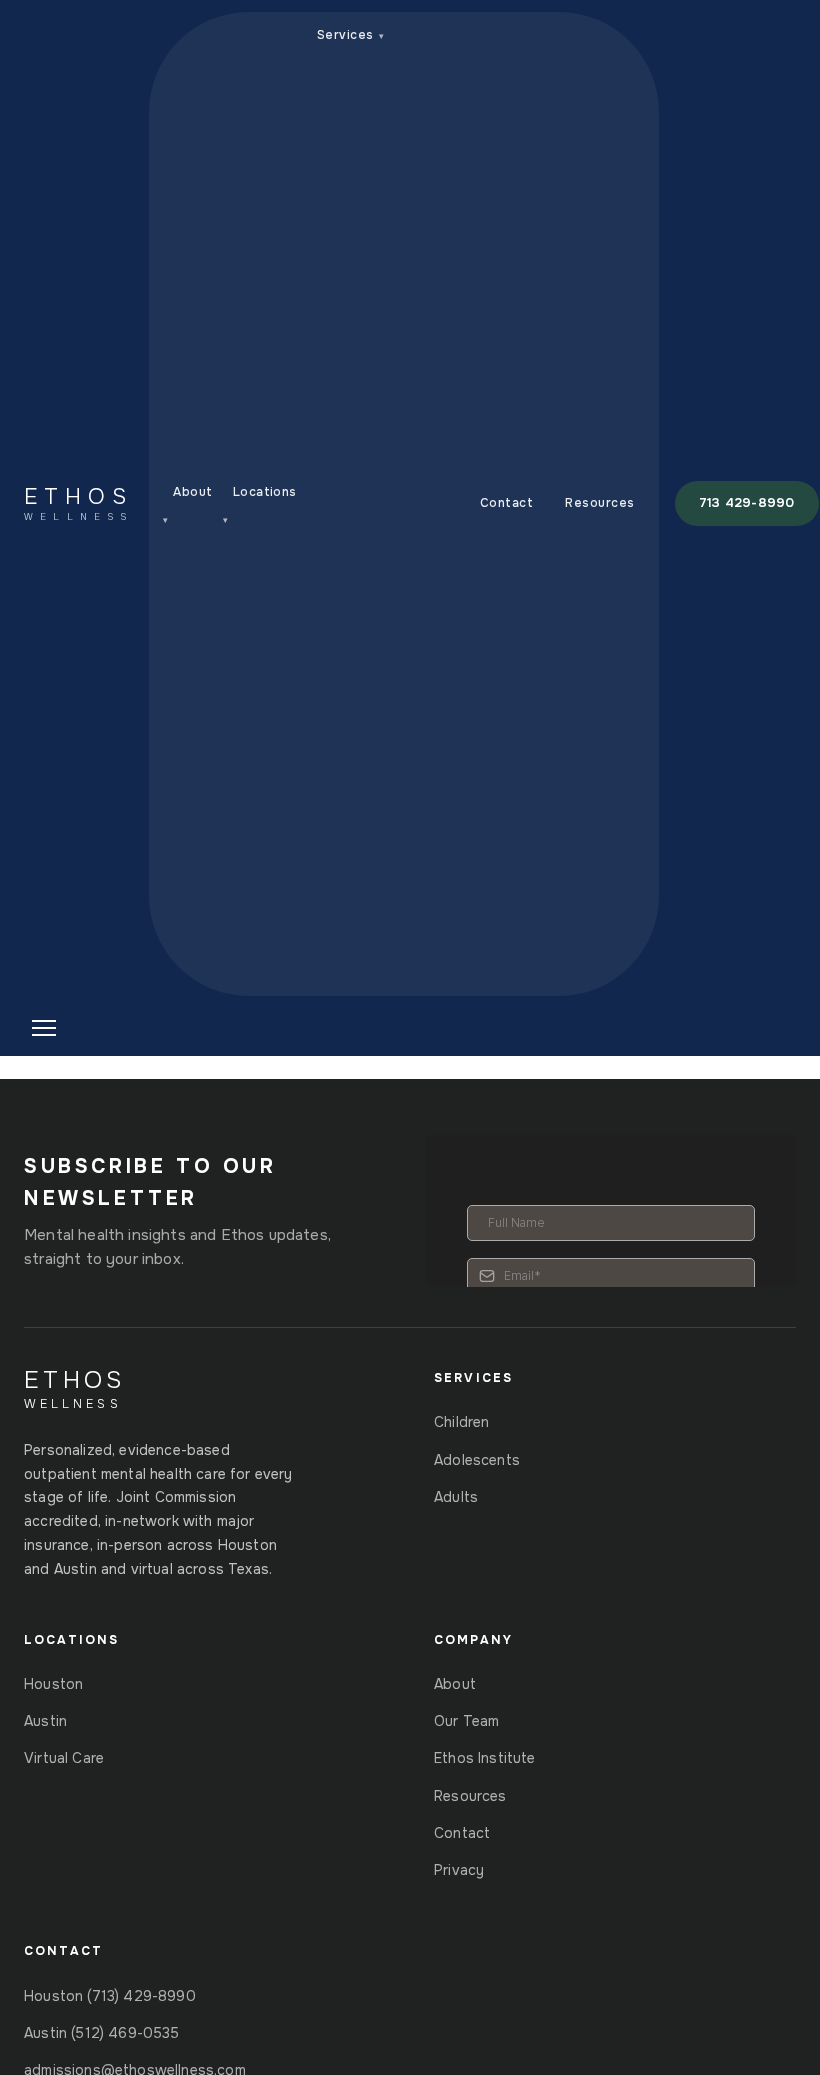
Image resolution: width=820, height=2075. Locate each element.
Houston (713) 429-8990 (110, 1996)
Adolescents (477, 1460)
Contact (506, 503)
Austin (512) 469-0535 (102, 2033)
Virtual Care (64, 1758)
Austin (45, 1721)
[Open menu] (78, 1028)
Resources (599, 503)
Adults (456, 1497)
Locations (260, 505)
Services (351, 35)
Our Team (466, 1721)
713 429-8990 (747, 502)
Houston (53, 1684)
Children (461, 1422)
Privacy (459, 1870)
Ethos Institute (485, 1758)
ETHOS (78, 504)
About (187, 505)
